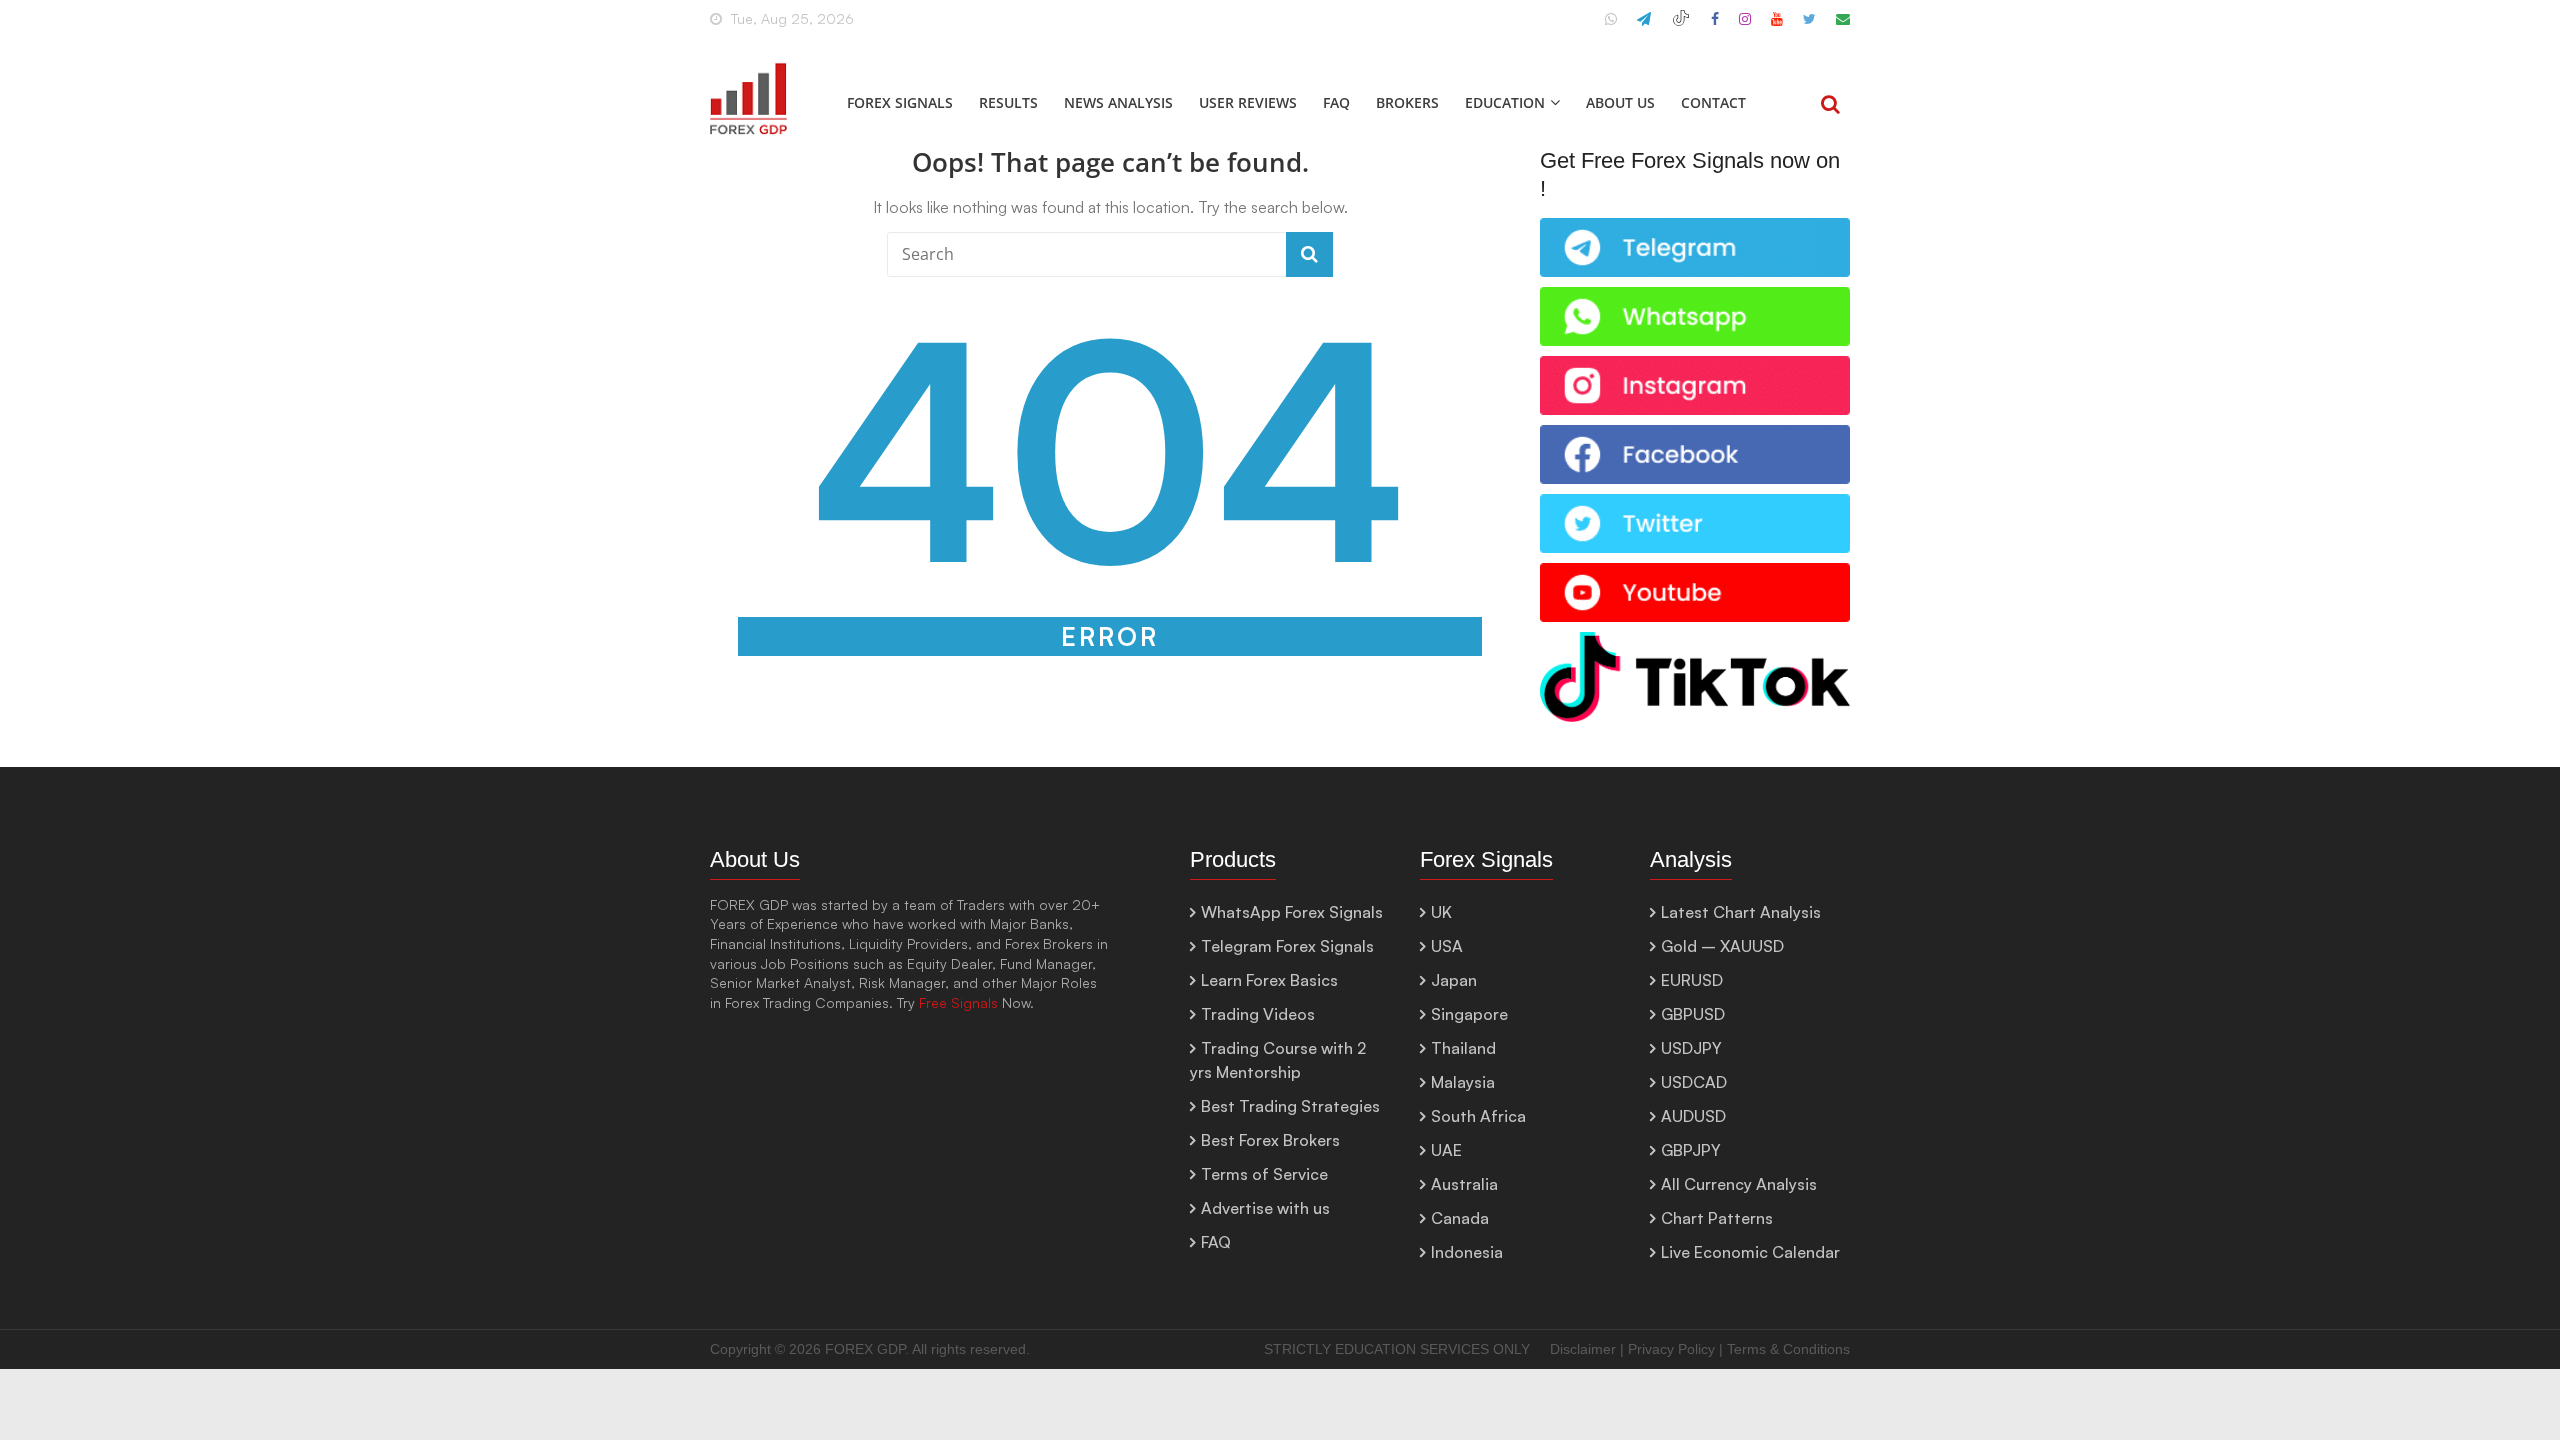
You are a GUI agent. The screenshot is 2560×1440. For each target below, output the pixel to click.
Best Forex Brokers (1270, 1140)
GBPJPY (1691, 1150)
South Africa (1478, 1116)
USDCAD (1694, 1082)
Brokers (1407, 102)
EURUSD (1692, 980)
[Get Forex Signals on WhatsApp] (1695, 228)
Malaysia (1463, 1082)
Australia (1464, 1184)
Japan (1454, 980)
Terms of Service (1264, 1174)
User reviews (1248, 102)
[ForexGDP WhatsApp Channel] (1611, 27)
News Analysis (1118, 102)
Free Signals (958, 1002)
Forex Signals (900, 102)
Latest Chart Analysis (1741, 912)
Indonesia (1467, 1252)
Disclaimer (1583, 1349)
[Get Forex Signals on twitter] (1695, 504)
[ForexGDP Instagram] (1745, 27)
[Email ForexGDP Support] (1843, 27)
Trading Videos (1258, 1014)
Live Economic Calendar (1750, 1252)
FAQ (1336, 102)
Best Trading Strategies (1290, 1106)
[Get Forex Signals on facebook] (1695, 435)
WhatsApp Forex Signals (1292, 912)
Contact (1713, 102)
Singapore (1469, 1014)
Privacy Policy (1671, 1349)
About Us (1620, 102)
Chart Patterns (1717, 1218)
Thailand (1463, 1048)
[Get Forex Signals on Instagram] (1695, 366)
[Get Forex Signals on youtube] (1695, 573)
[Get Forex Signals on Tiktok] (1695, 642)
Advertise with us (1265, 1208)
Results (1008, 102)
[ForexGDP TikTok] (1681, 27)
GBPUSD (1693, 1014)
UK (1441, 912)
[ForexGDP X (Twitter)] (1809, 27)
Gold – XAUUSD (1722, 946)
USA (1447, 946)
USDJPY (1691, 1048)
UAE (1446, 1150)
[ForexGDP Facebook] (1715, 27)
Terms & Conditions (1788, 1349)
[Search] (1830, 106)
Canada (1460, 1218)
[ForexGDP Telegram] (1644, 27)
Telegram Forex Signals (1287, 946)
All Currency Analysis (1739, 1184)
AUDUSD (1693, 1116)
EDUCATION (1505, 102)
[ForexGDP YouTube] (1777, 27)
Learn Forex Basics (1269, 980)
